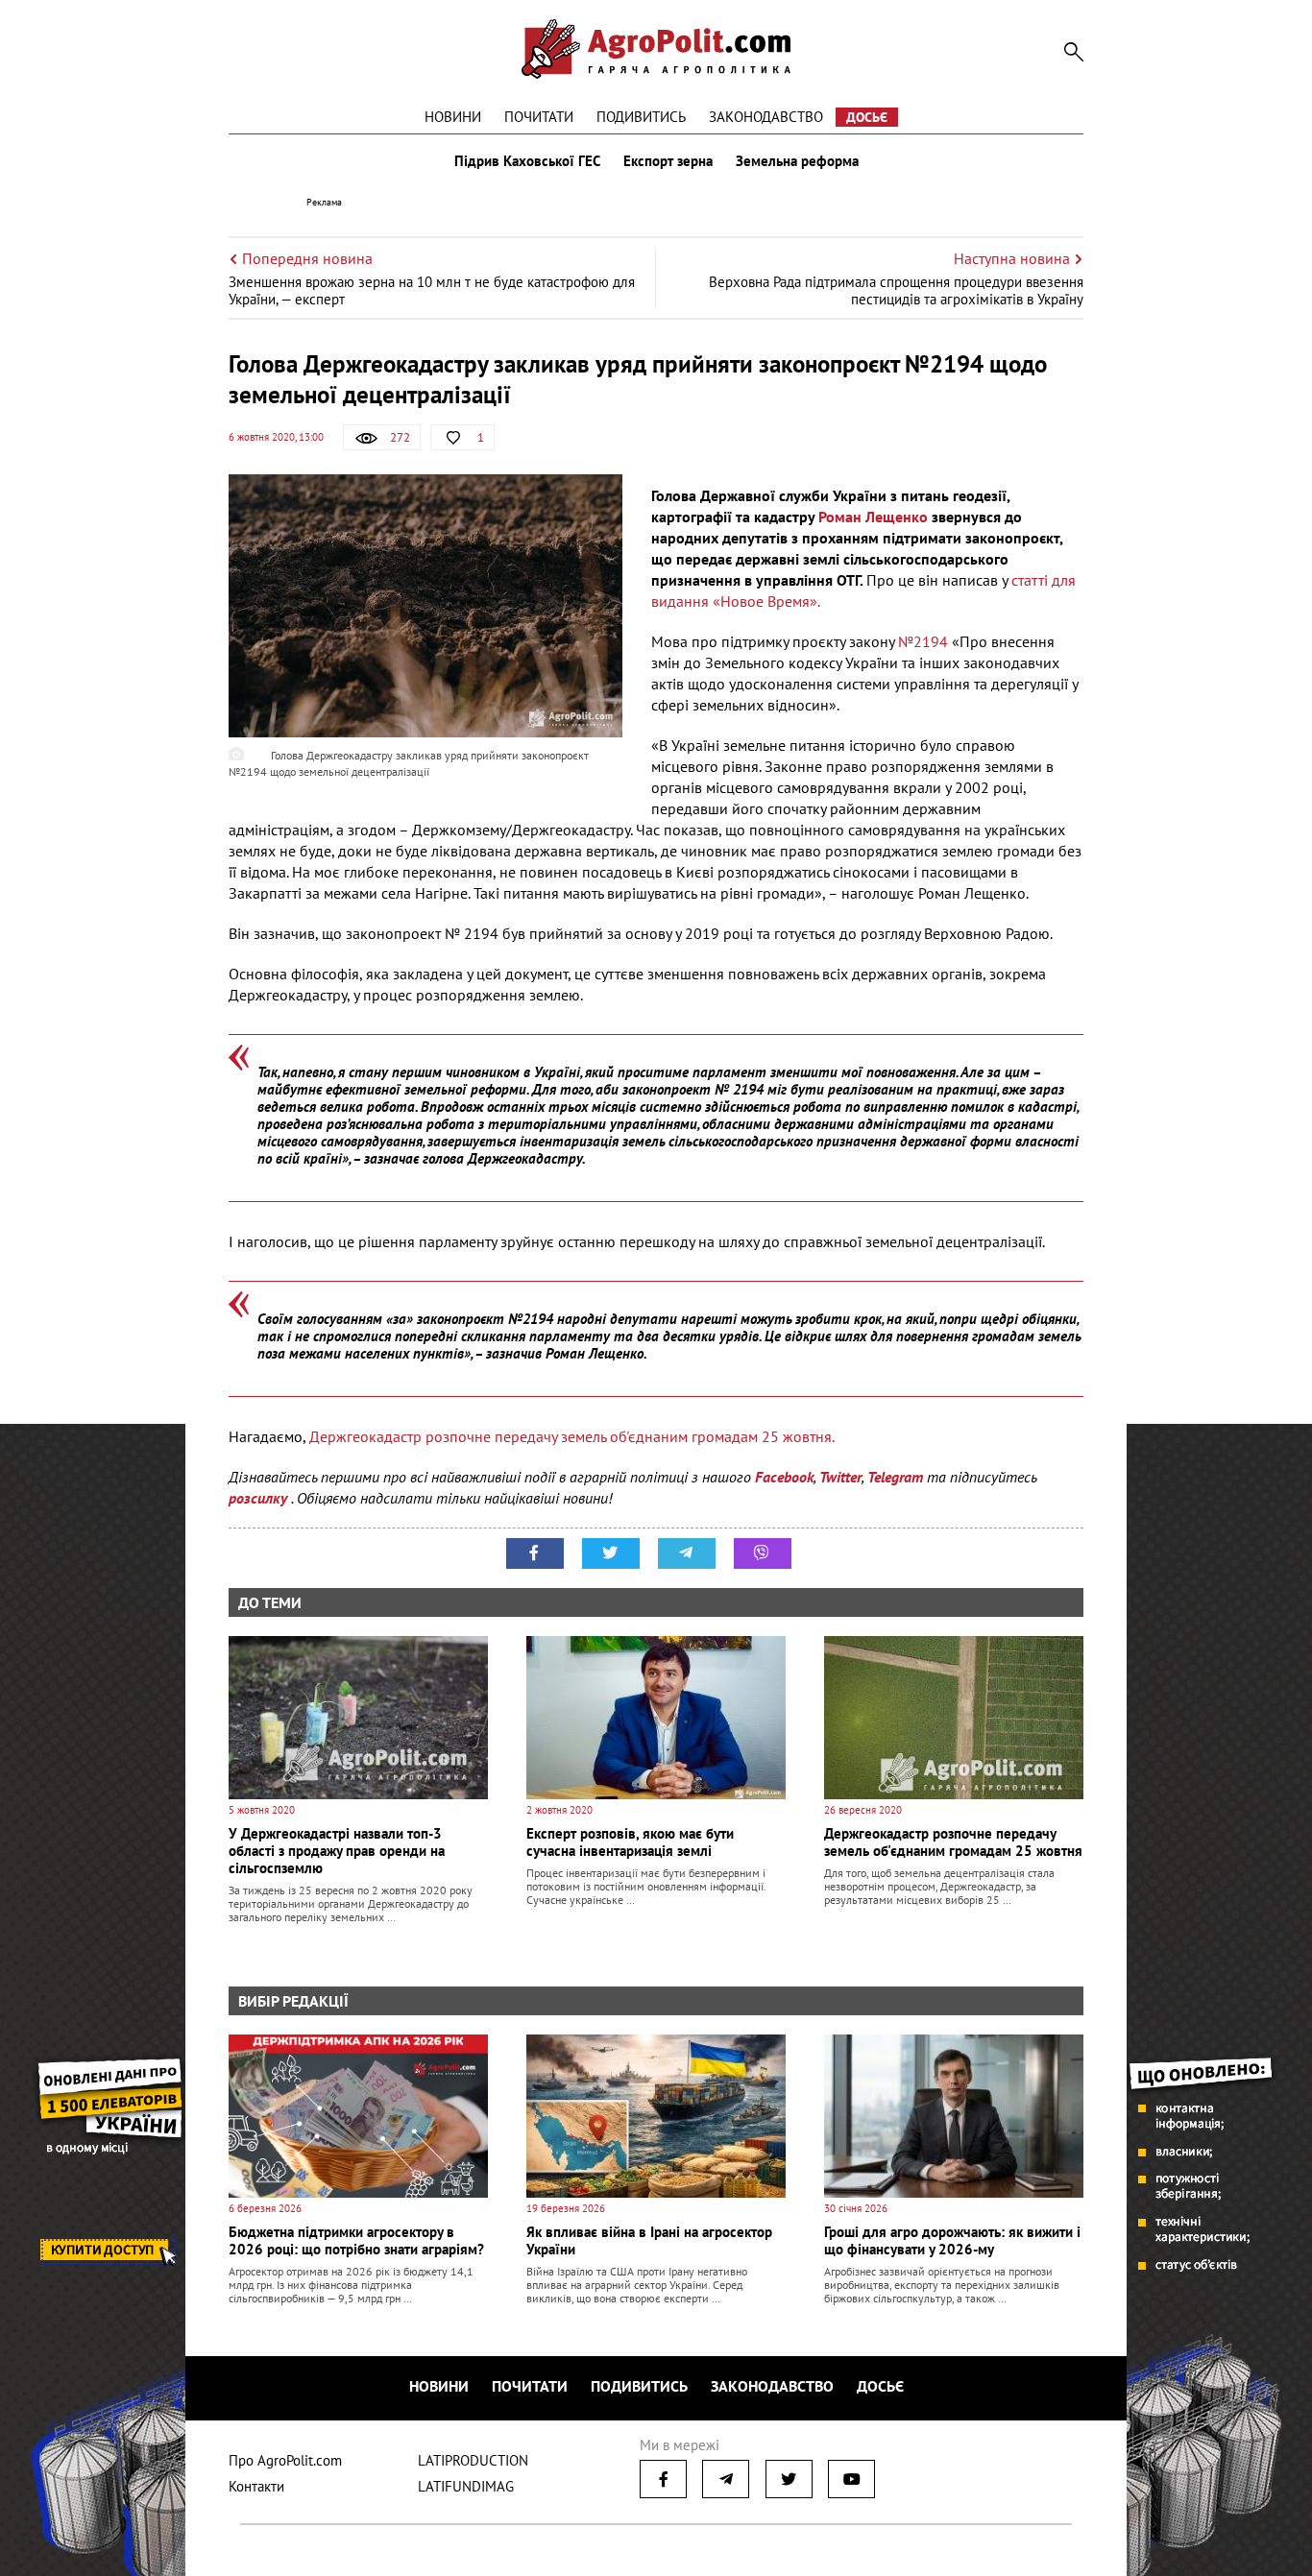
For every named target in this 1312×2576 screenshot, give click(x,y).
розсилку (260, 1498)
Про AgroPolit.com (285, 2460)
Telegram (895, 1477)
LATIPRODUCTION (473, 2460)
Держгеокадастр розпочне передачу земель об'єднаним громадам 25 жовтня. (572, 1436)
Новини (453, 117)
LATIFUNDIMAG (466, 2486)
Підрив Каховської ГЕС (527, 161)
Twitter (840, 1477)
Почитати (539, 117)
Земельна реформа (797, 161)
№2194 (925, 641)
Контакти (256, 2486)
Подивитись (641, 117)
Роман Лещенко (873, 517)
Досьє (867, 117)
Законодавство (766, 117)
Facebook (784, 1477)
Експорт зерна (668, 161)
